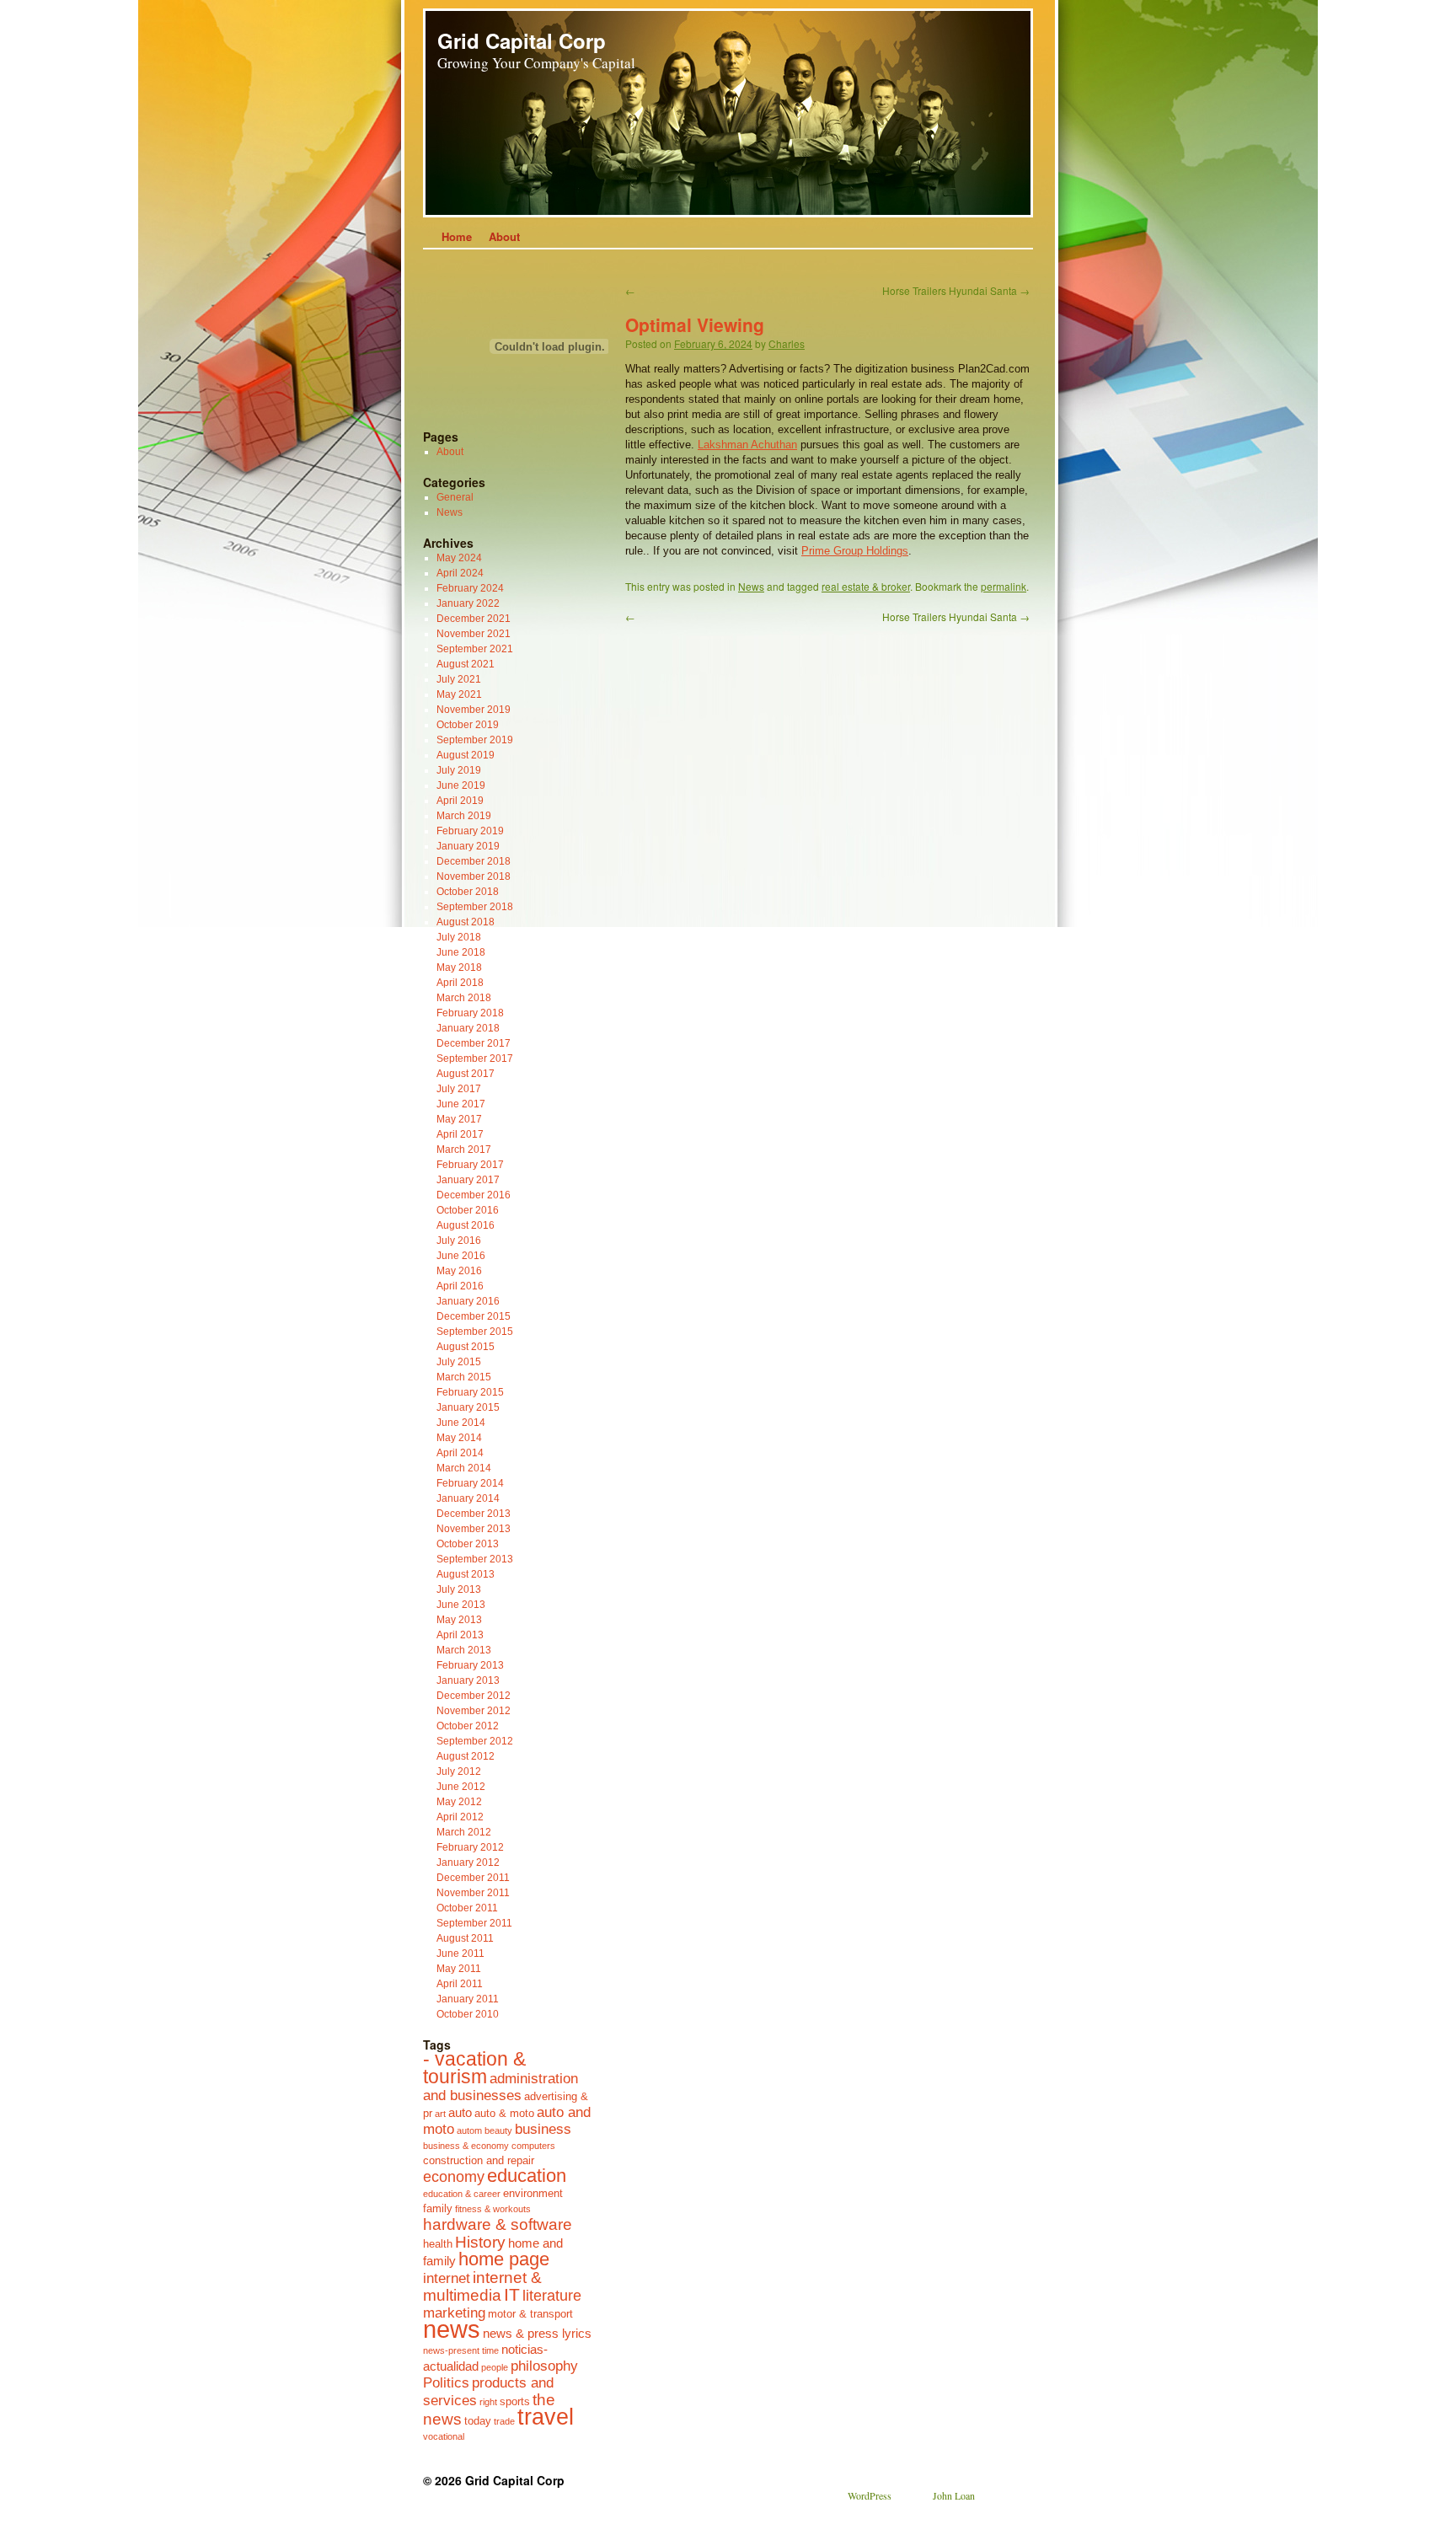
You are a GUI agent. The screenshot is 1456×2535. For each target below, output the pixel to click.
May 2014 (459, 1438)
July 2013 (459, 1589)
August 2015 (466, 1347)
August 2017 (466, 1074)
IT (512, 2294)
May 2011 (459, 1969)
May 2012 (459, 1802)
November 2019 (474, 710)
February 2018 (470, 1013)
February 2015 (470, 1392)
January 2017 (468, 1180)
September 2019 (475, 740)
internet (447, 2278)
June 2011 (460, 1954)
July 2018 (459, 937)
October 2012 (468, 1726)
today (478, 2421)
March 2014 (464, 1468)
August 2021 (466, 664)
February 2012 (470, 1847)
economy (454, 2177)
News (751, 586)
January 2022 (468, 603)
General (455, 497)
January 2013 (468, 1680)
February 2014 (470, 1483)
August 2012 (466, 1756)
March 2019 (464, 816)
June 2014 (461, 1423)
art (440, 2114)
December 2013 (474, 1514)
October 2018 (468, 892)
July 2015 (459, 1362)
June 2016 (461, 1256)
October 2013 (468, 1544)
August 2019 (466, 755)
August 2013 (466, 1574)
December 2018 (474, 861)
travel (546, 2417)
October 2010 (468, 2014)
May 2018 (459, 967)
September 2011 (474, 1923)
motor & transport (530, 2314)
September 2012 (475, 1741)
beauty (498, 2130)
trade (504, 2421)
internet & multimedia (482, 2286)
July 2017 (459, 1089)
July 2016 (459, 1241)
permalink (1004, 586)
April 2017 (460, 1134)
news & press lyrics (537, 2333)
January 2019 (468, 846)
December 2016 (474, 1195)
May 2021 (459, 694)
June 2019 (461, 785)
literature (552, 2296)
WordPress (870, 2495)
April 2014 (460, 1453)
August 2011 (465, 1938)
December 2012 (474, 1696)
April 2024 (460, 573)
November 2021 (474, 634)
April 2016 (460, 1286)
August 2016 (466, 1225)
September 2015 (475, 1332)
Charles (787, 343)
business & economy (466, 2146)
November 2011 (473, 1893)
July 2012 (459, 1771)
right (488, 2402)
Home (457, 236)
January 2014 (468, 1498)
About (504, 236)
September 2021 (475, 649)
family (438, 2208)
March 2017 (464, 1150)
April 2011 (460, 1984)
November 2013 (474, 1529)
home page (504, 2259)
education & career (462, 2194)
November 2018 (474, 876)
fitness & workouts (493, 2209)
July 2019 (459, 770)
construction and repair (479, 2160)
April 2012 (460, 1817)
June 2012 (461, 1787)
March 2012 (464, 1832)
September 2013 (475, 1559)
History (480, 2242)
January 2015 (468, 1407)
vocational (444, 2436)
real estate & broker (866, 586)
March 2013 (464, 1650)
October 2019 (468, 725)
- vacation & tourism (474, 2068)
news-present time (461, 2350)
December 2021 (474, 619)
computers (533, 2146)
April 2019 (460, 801)
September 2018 (475, 907)
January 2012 (468, 1862)
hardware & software (498, 2224)
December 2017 (474, 1043)
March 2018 (464, 998)
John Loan (954, 2495)
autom (469, 2130)
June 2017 (461, 1104)
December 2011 (473, 1878)
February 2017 (470, 1165)
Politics (446, 2382)
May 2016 (459, 1271)
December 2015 (474, 1316)
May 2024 (459, 558)
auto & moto (504, 2113)
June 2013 (461, 1605)
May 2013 (459, 1620)
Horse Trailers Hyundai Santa (956, 290)
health (438, 2244)
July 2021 (459, 679)
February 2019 (470, 831)
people (495, 2367)
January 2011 (468, 1999)
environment (533, 2193)
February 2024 (470, 588)
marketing (454, 2313)
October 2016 (468, 1210)
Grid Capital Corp (522, 40)
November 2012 (474, 1711)
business (543, 2129)
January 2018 (468, 1028)
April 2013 (460, 1635)
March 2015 (464, 1377)
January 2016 (468, 1301)
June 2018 (461, 952)
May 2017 (459, 1119)
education (527, 2176)
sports (515, 2401)
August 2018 (466, 922)
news (452, 2329)
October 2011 (467, 1908)
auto (460, 2112)
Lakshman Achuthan (747, 445)
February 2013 (470, 1665)
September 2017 (475, 1058)
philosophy (544, 2366)
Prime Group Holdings (855, 551)
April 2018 (460, 983)
